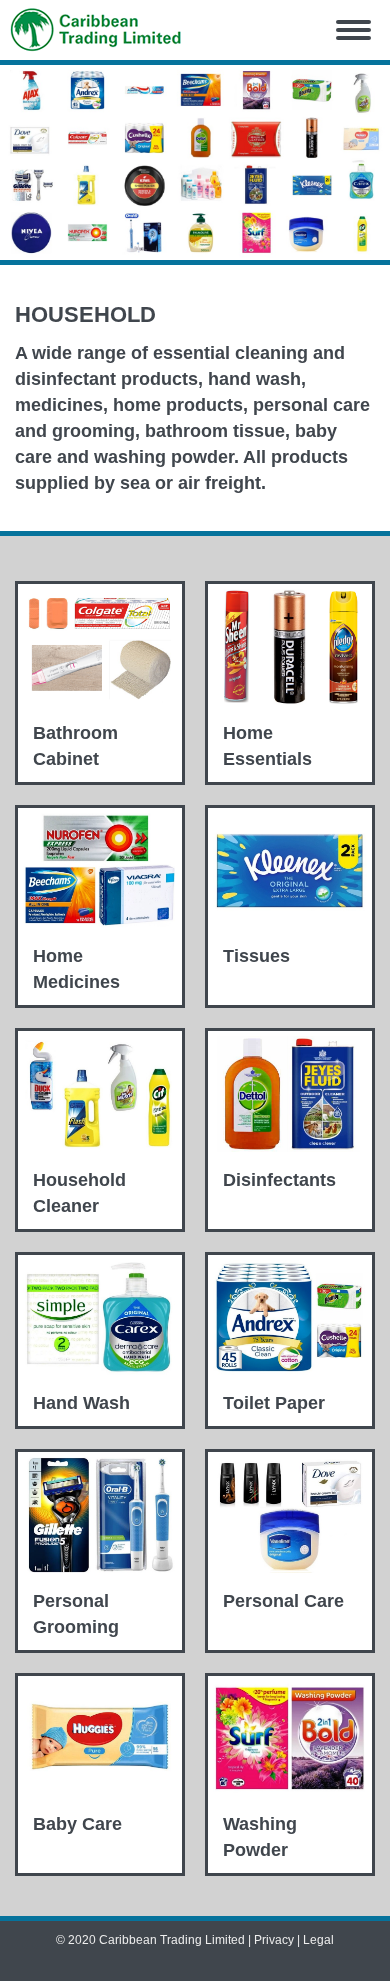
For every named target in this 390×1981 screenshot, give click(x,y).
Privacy (274, 1940)
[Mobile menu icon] (353, 30)
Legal (318, 1940)
